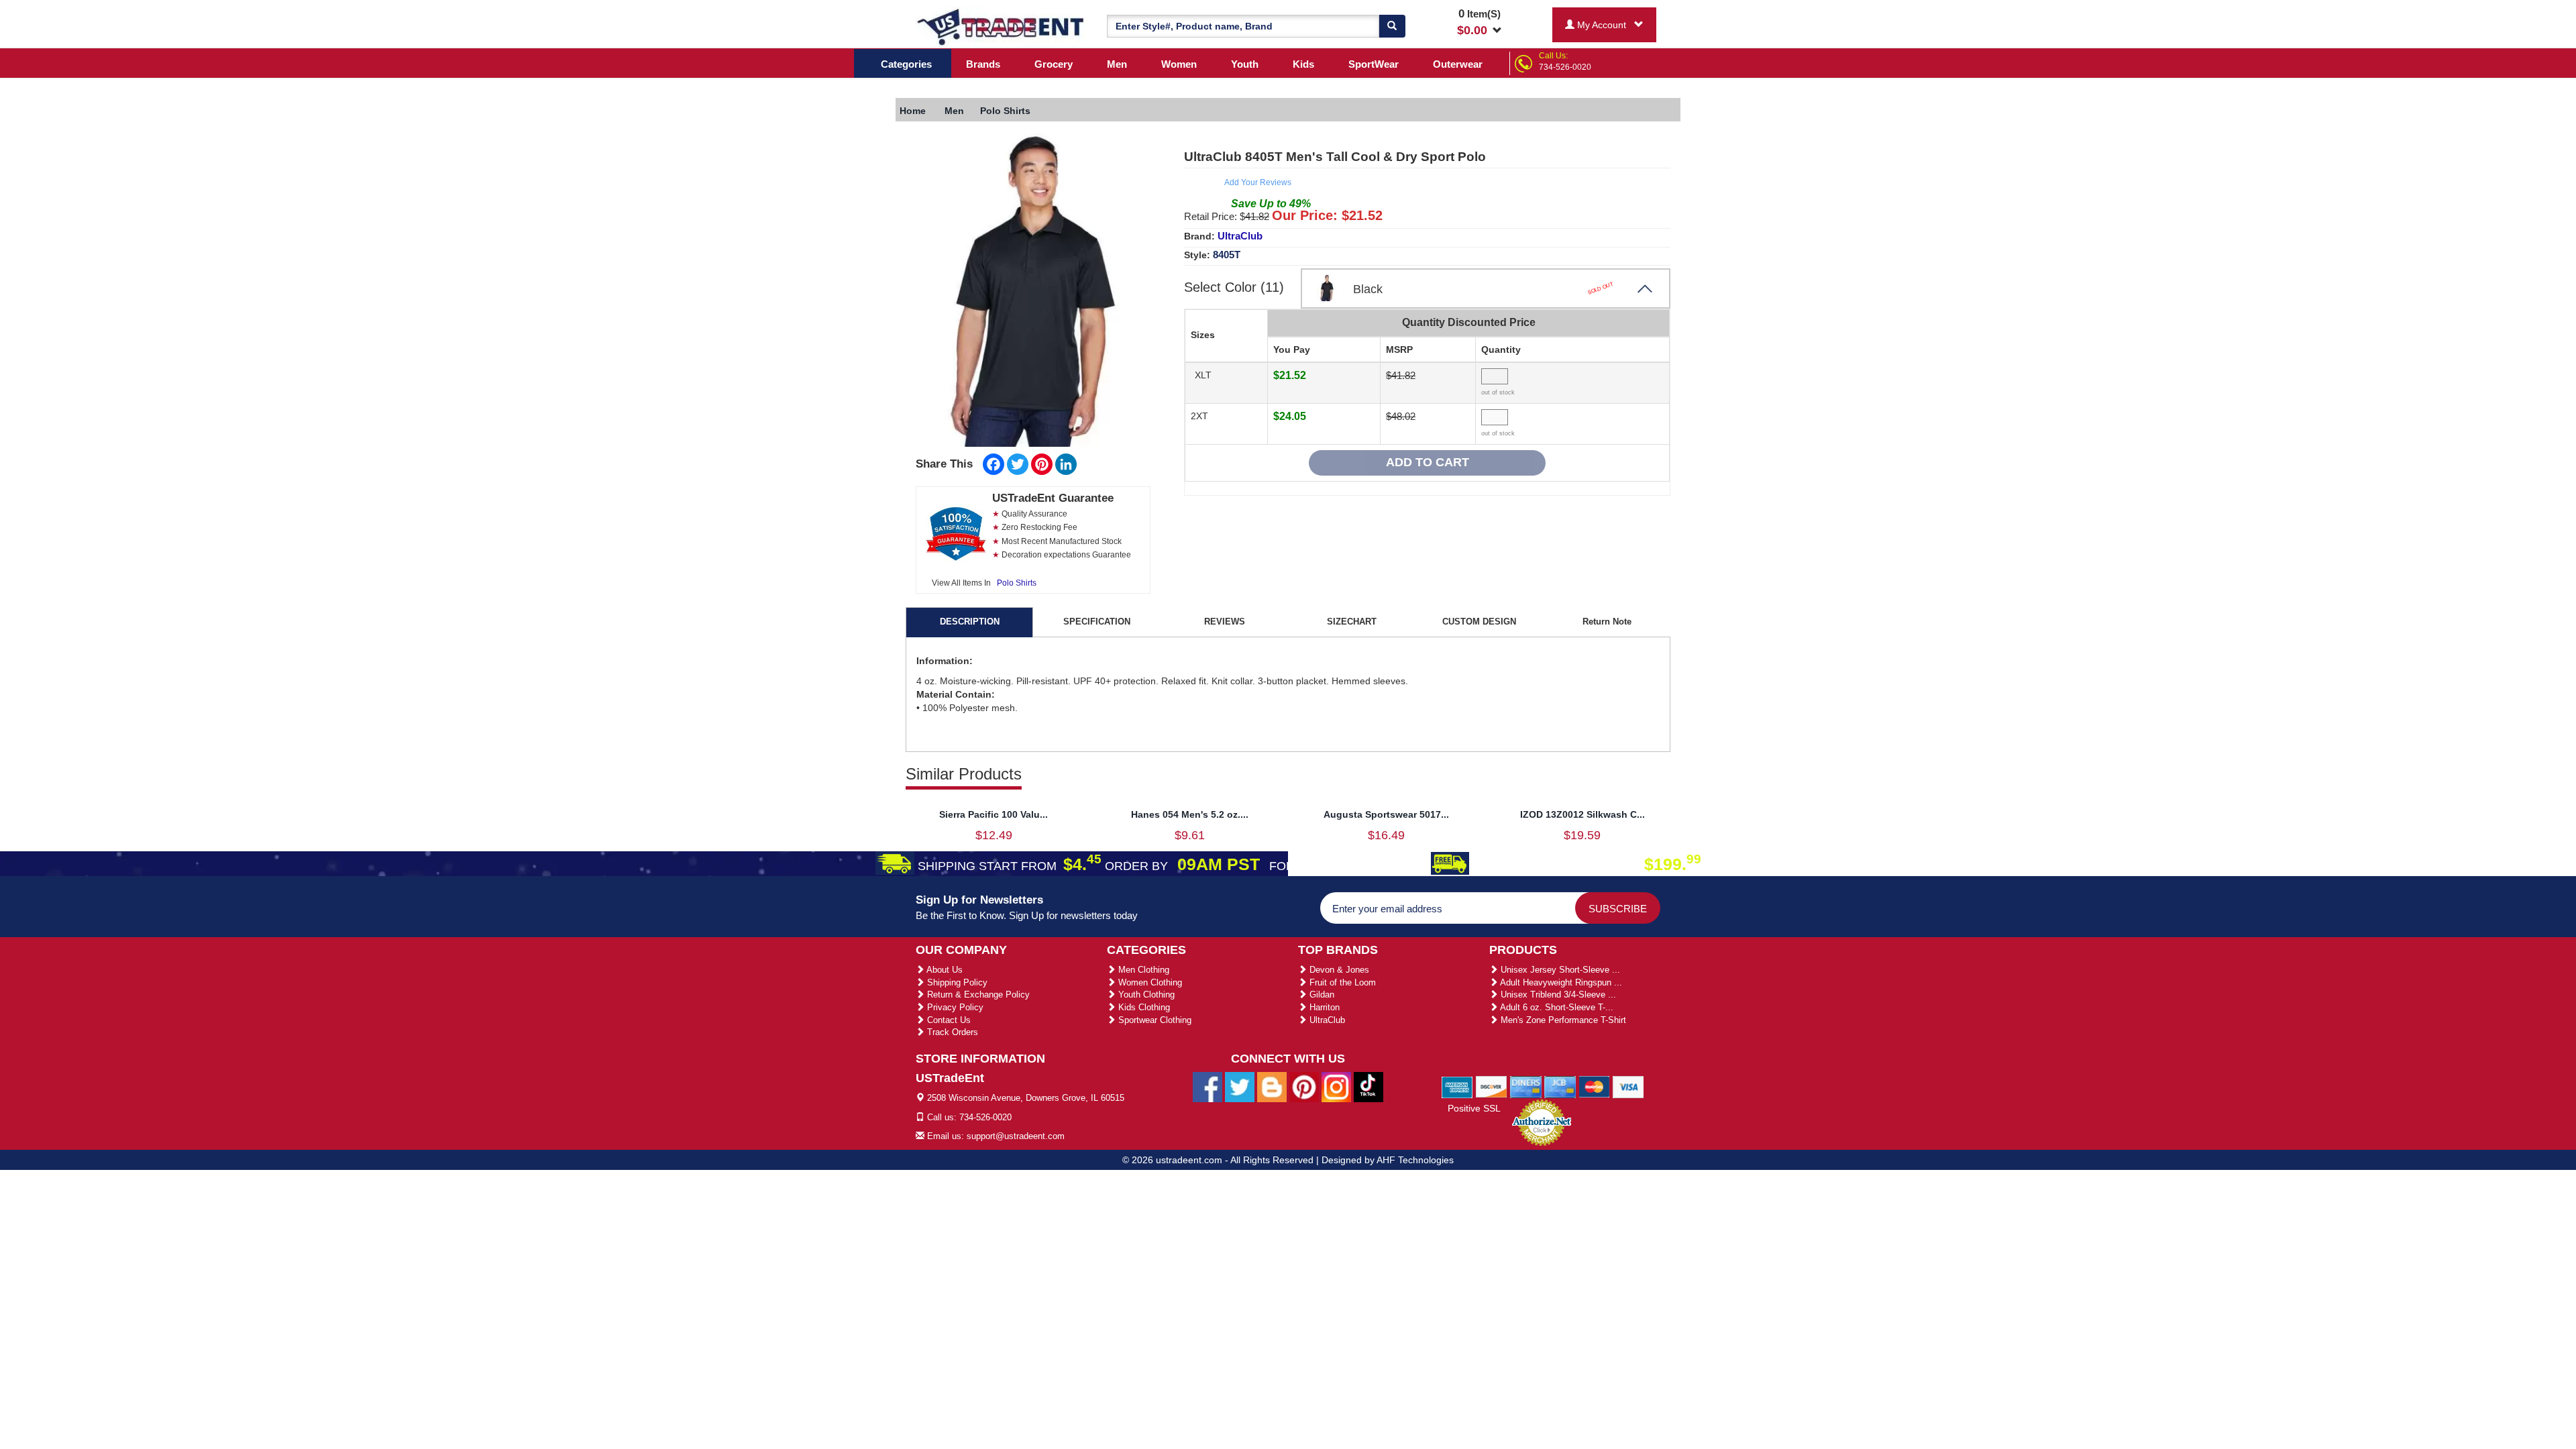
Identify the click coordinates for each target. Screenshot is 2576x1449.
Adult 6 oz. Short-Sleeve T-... (1556, 1007)
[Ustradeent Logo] (1001, 26)
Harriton (1323, 1007)
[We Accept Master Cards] (1594, 1086)
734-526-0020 (1565, 67)
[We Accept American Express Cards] (1457, 1086)
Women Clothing (1149, 982)
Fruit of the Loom (1341, 982)
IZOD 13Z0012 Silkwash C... (1582, 814)
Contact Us (948, 1020)
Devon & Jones (1338, 970)
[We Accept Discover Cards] (1492, 1086)
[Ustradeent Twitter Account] (1240, 1087)
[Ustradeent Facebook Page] (1207, 1087)
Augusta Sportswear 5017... (1386, 814)
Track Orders (951, 1032)
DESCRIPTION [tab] (970, 622)
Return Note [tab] (1607, 622)
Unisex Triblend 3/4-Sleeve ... (1557, 995)
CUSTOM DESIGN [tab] (1479, 622)
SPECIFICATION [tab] (1097, 622)
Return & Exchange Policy (977, 995)
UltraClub (1240, 236)
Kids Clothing (1143, 1007)
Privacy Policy (954, 1007)
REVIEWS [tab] (1225, 622)
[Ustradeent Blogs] (1272, 1087)
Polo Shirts (1017, 583)
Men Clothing (1142, 970)
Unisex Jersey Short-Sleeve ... (1559, 970)
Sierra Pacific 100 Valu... (994, 814)
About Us (944, 970)
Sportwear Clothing (1153, 1020)
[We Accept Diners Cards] (1526, 1086)
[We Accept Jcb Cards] (1560, 1086)
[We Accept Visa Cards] (1628, 1086)
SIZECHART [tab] (1352, 622)
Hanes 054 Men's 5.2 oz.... (1190, 814)
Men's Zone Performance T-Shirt (1562, 1020)
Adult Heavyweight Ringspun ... (1560, 982)
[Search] (1392, 26)
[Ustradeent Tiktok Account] (1368, 1087)
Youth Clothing (1145, 995)
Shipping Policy (956, 982)
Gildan (1321, 995)
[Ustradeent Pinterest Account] (1304, 1087)
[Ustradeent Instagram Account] (1336, 1087)
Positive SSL (1474, 1108)
